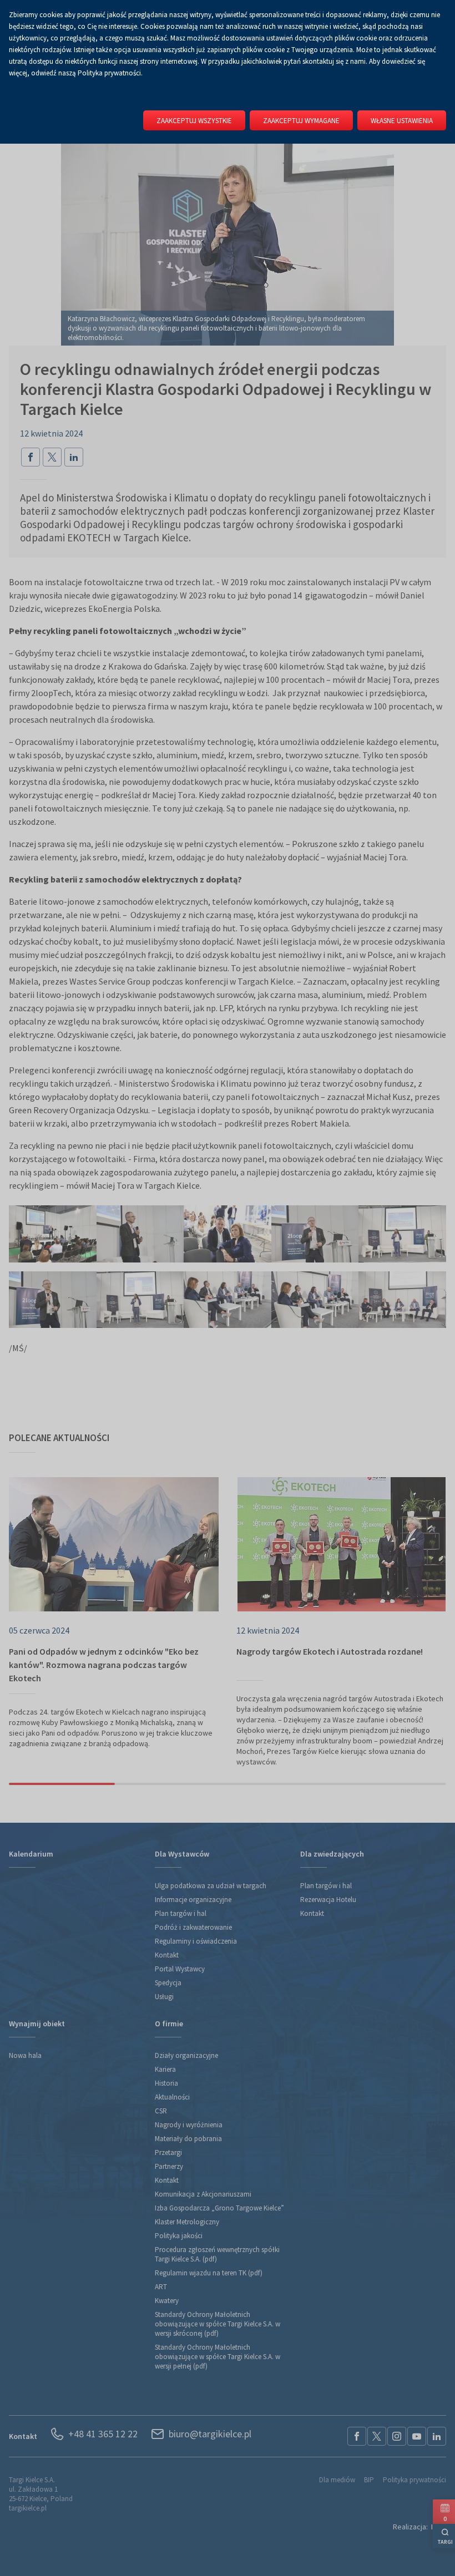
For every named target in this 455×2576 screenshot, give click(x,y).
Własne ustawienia (402, 121)
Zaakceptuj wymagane (301, 121)
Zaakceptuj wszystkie (194, 121)
